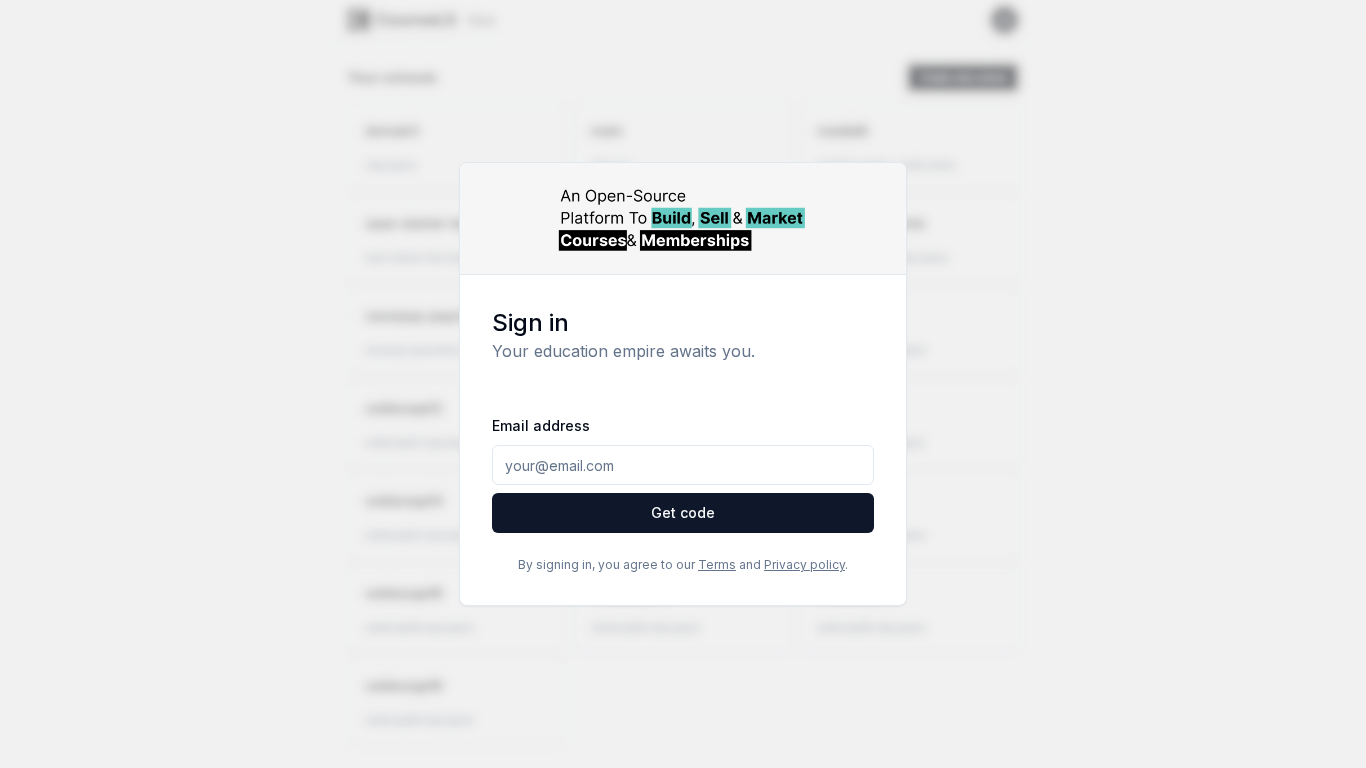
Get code (683, 512)
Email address (541, 426)
